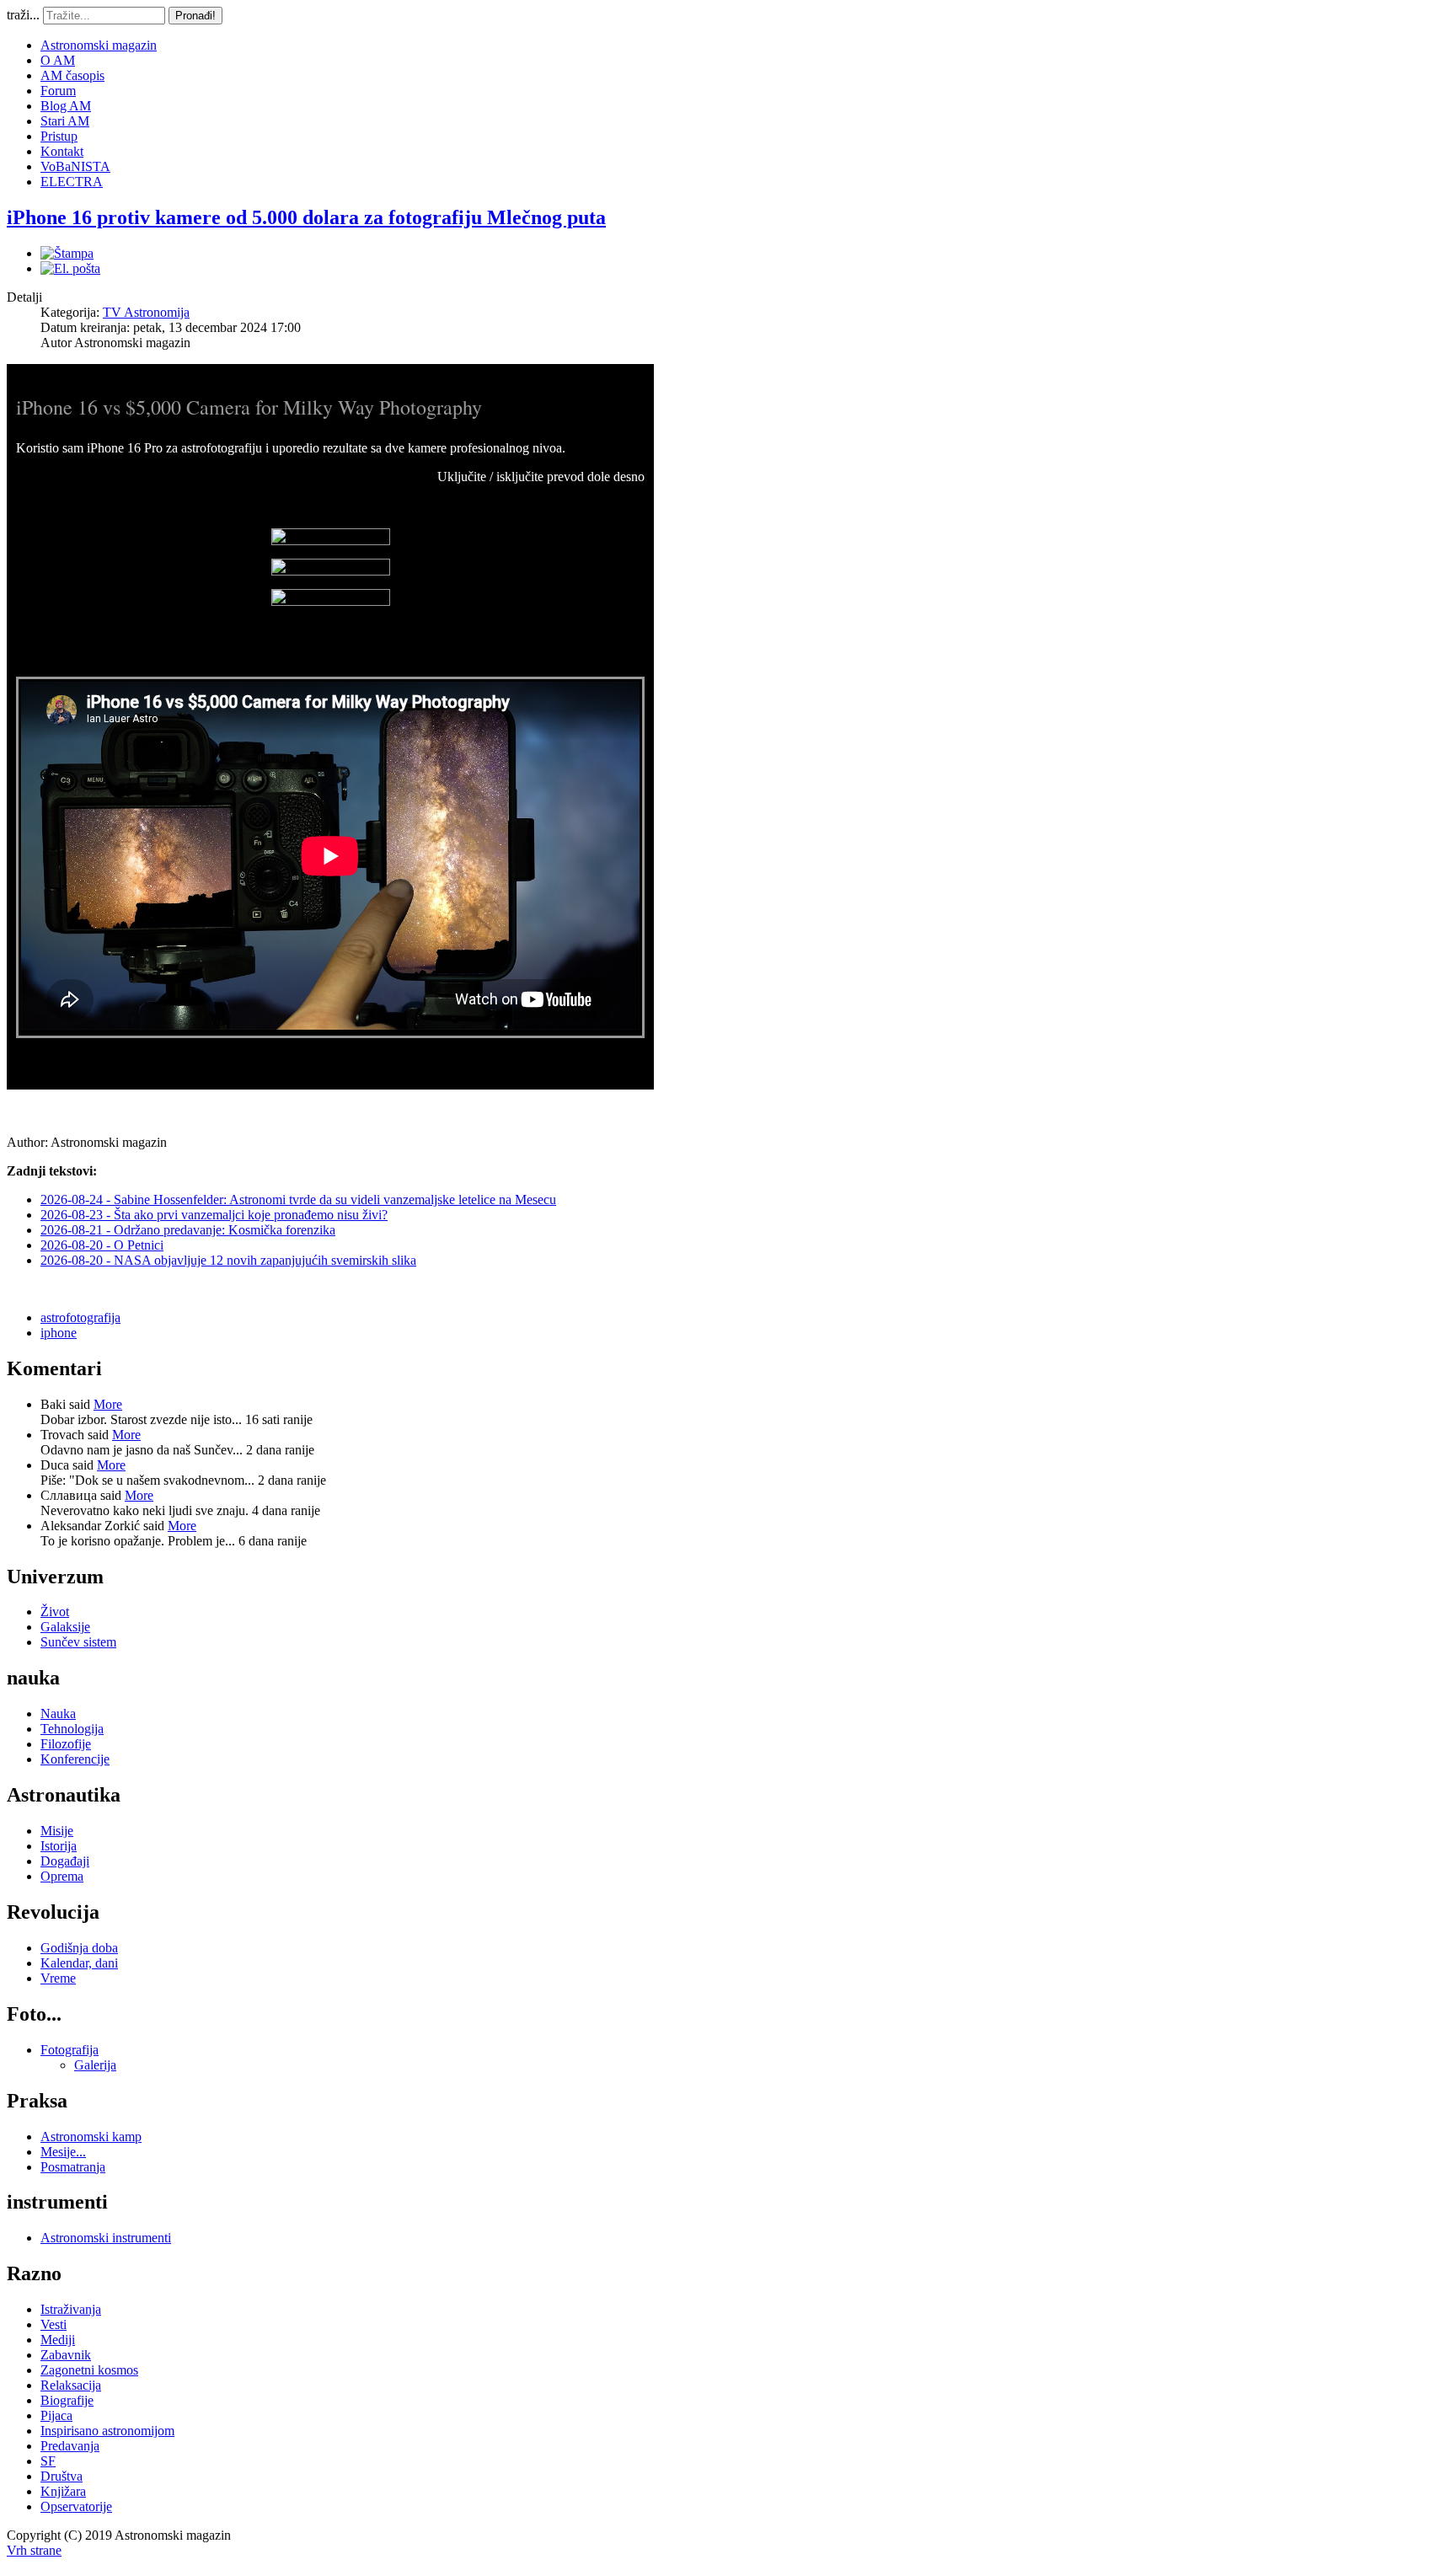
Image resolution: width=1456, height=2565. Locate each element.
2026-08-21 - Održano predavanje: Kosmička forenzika (188, 1230)
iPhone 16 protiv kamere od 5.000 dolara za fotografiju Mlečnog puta (306, 217)
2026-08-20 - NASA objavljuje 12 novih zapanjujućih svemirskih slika (228, 1260)
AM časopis (72, 75)
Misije (57, 1831)
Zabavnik (66, 2355)
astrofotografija (80, 1317)
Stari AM (65, 121)
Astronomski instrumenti (106, 2238)
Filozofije (66, 1744)
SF (48, 2461)
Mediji (58, 2340)
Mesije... (63, 2152)
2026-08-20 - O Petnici (102, 1245)
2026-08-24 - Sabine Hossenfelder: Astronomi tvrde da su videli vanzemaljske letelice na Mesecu (298, 1199)
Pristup (59, 136)
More (108, 1404)
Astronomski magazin (99, 45)
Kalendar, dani (79, 1963)
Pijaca (56, 2415)
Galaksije (65, 1627)
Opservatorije (76, 2506)
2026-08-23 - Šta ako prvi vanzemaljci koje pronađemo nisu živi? (214, 1215)
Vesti (54, 2324)
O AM (58, 60)
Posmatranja (73, 2167)
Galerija (95, 2065)
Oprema (62, 1876)
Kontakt (62, 151)
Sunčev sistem (78, 1642)
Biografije (67, 2400)
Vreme (58, 1978)
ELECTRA (72, 182)
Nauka (58, 1714)
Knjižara (63, 2491)
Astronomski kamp (91, 2137)
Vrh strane (34, 2550)
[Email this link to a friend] (70, 268)
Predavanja (70, 2446)
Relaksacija (71, 2385)
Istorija (59, 1846)
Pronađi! (195, 16)
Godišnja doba (79, 1948)
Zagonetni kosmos (89, 2370)
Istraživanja (71, 2309)
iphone (59, 1333)
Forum (58, 91)
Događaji (65, 1861)
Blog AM (66, 106)
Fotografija (70, 2050)
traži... (23, 15)
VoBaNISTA (75, 166)
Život (55, 1612)
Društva (62, 2476)
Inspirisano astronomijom (107, 2431)
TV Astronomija (146, 312)
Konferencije (75, 1759)
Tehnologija (72, 1729)
